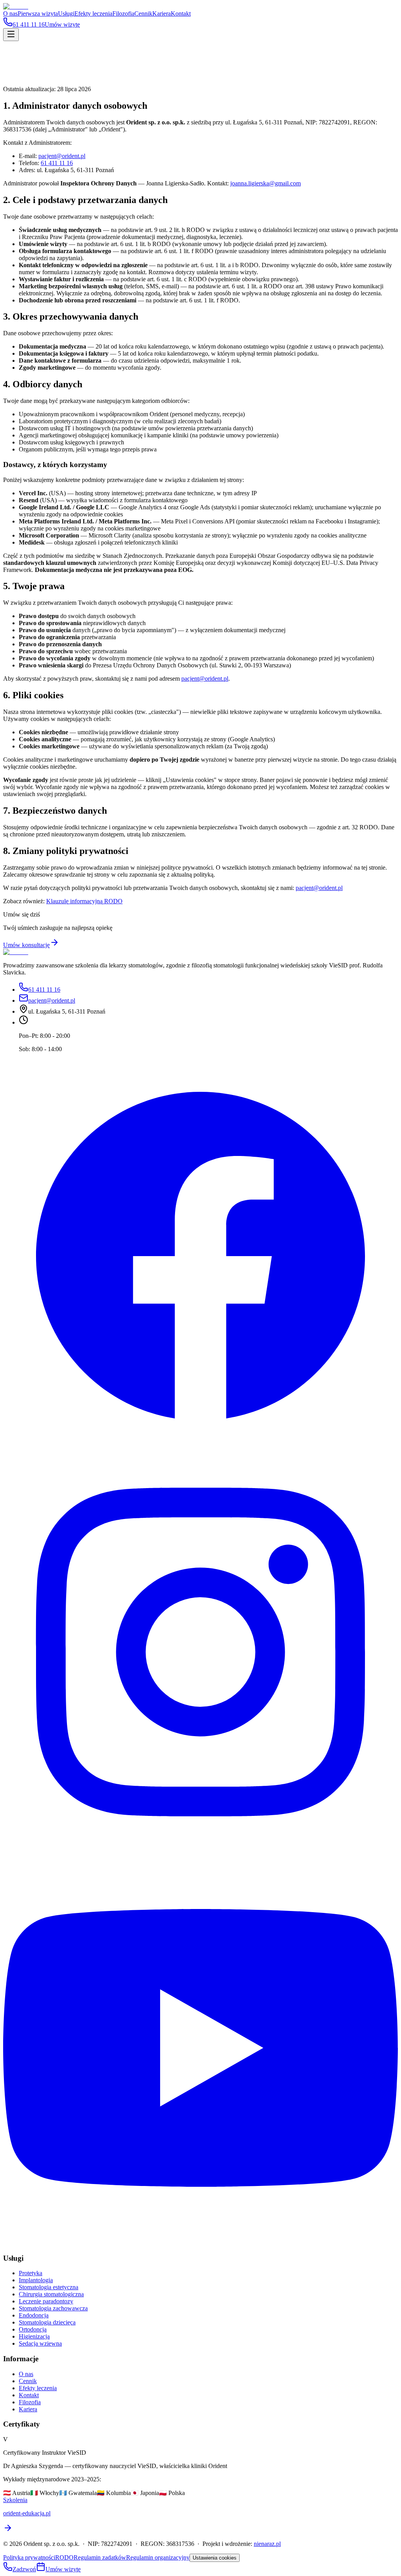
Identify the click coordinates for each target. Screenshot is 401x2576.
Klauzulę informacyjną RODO (84, 901)
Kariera (162, 13)
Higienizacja (34, 2336)
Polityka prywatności (29, 2557)
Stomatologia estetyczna (49, 2287)
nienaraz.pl (267, 2544)
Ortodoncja (33, 2329)
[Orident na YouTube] (200, 2243)
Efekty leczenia (93, 13)
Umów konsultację (26, 945)
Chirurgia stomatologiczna (51, 2294)
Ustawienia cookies (215, 2558)
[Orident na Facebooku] (200, 1451)
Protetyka (31, 2273)
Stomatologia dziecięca (47, 2322)
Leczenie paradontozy (46, 2301)
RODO (64, 2557)
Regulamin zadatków (100, 2557)
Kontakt (181, 13)
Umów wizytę (63, 2569)
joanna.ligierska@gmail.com (266, 183)
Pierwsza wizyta (38, 13)
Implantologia (36, 2280)
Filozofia (123, 13)
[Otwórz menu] (11, 35)
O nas (10, 13)
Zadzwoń (24, 2569)
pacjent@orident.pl (62, 156)
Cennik (143, 13)
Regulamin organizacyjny (158, 2557)
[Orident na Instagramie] (200, 1847)
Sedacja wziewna (40, 2343)
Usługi (66, 13)
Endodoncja (34, 2315)
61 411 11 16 (57, 163)
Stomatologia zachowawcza (53, 2308)
